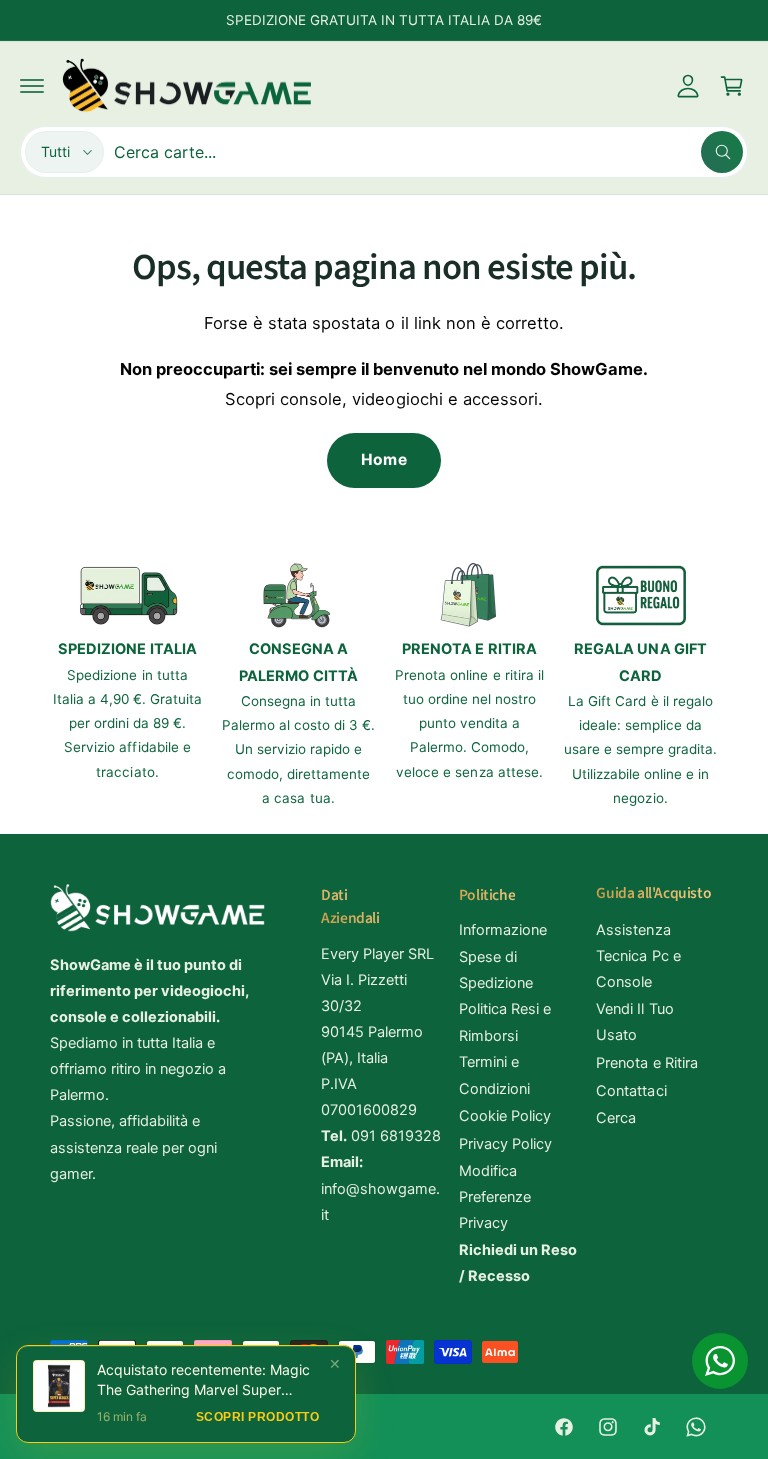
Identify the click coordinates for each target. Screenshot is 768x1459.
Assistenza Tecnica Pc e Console (638, 956)
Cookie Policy (505, 1116)
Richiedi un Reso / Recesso (518, 1263)
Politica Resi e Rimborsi (505, 1022)
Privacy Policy (505, 1144)
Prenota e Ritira (646, 1063)
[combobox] (428, 152)
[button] (32, 86)
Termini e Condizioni (494, 1075)
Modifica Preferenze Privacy (495, 1197)
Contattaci (631, 1091)
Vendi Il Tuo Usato (634, 1022)
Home (383, 459)
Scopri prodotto (258, 1435)
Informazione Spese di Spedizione (503, 956)
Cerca (616, 1118)
